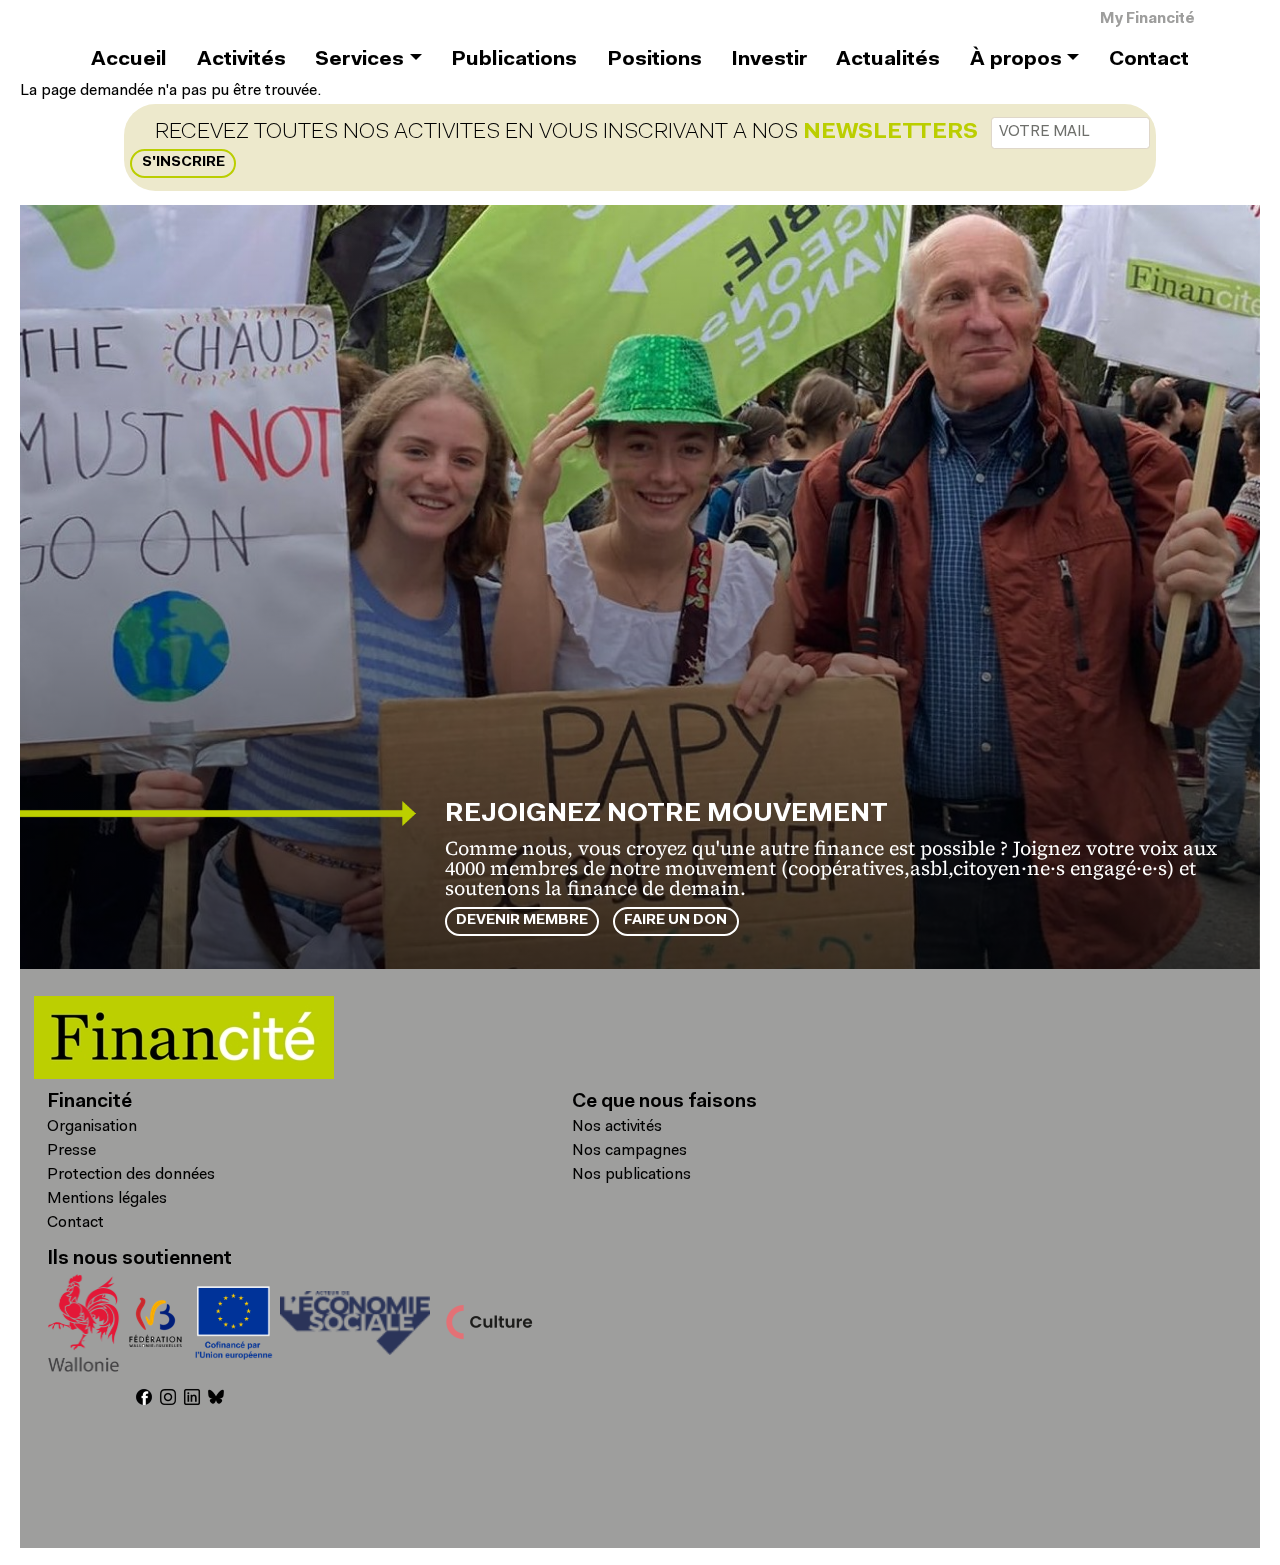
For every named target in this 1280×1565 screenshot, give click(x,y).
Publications (514, 60)
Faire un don (675, 920)
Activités (241, 60)
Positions (654, 60)
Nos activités (617, 1127)
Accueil (129, 60)
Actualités (888, 60)
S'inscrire (183, 162)
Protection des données (131, 1175)
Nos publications (631, 1175)
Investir (769, 60)
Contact (1149, 60)
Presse (71, 1151)
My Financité (1147, 19)
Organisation (92, 1127)
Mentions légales (107, 1199)
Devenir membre (522, 920)
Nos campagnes (629, 1151)
